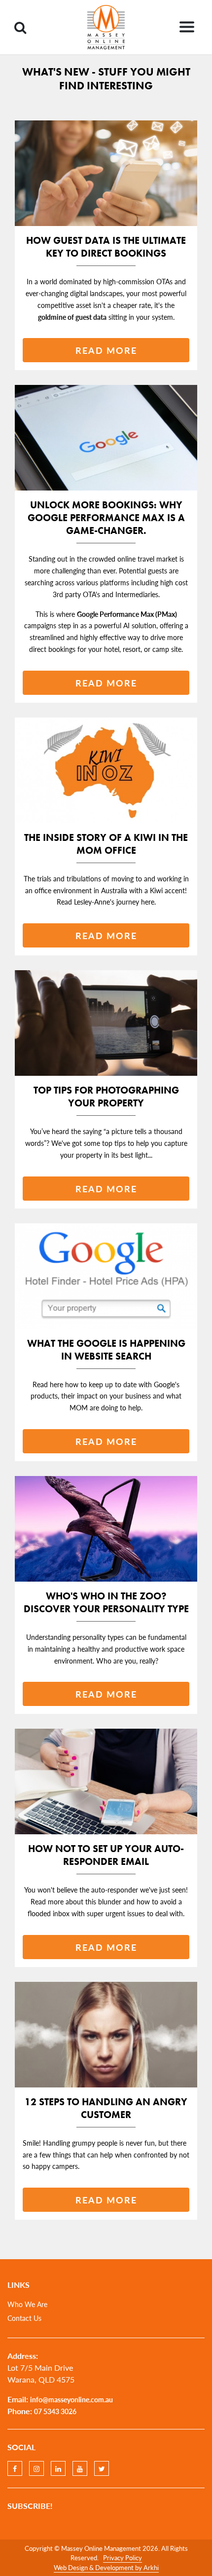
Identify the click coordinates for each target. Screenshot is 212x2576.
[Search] (20, 27)
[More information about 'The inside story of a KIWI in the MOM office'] (106, 770)
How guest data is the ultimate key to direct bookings (106, 247)
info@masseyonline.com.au (71, 2399)
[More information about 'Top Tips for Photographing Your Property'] (106, 1023)
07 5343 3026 (55, 2411)
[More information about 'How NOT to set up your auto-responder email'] (106, 1781)
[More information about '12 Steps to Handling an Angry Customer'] (106, 2035)
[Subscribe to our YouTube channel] (80, 2468)
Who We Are (27, 2304)
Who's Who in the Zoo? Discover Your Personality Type (106, 1602)
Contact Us (24, 2318)
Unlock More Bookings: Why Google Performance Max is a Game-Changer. (106, 518)
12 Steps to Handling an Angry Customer (106, 2108)
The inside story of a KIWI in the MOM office (106, 844)
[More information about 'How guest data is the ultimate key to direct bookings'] (106, 173)
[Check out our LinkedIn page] (58, 2468)
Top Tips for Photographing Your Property (106, 1097)
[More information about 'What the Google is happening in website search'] (106, 1276)
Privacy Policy (123, 2557)
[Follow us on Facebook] (15, 2468)
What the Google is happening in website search (106, 1350)
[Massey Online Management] (106, 27)
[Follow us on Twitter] (102, 2468)
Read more (106, 350)
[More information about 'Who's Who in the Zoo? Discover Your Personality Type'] (106, 1529)
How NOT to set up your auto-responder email (106, 1855)
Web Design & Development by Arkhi (106, 2567)
